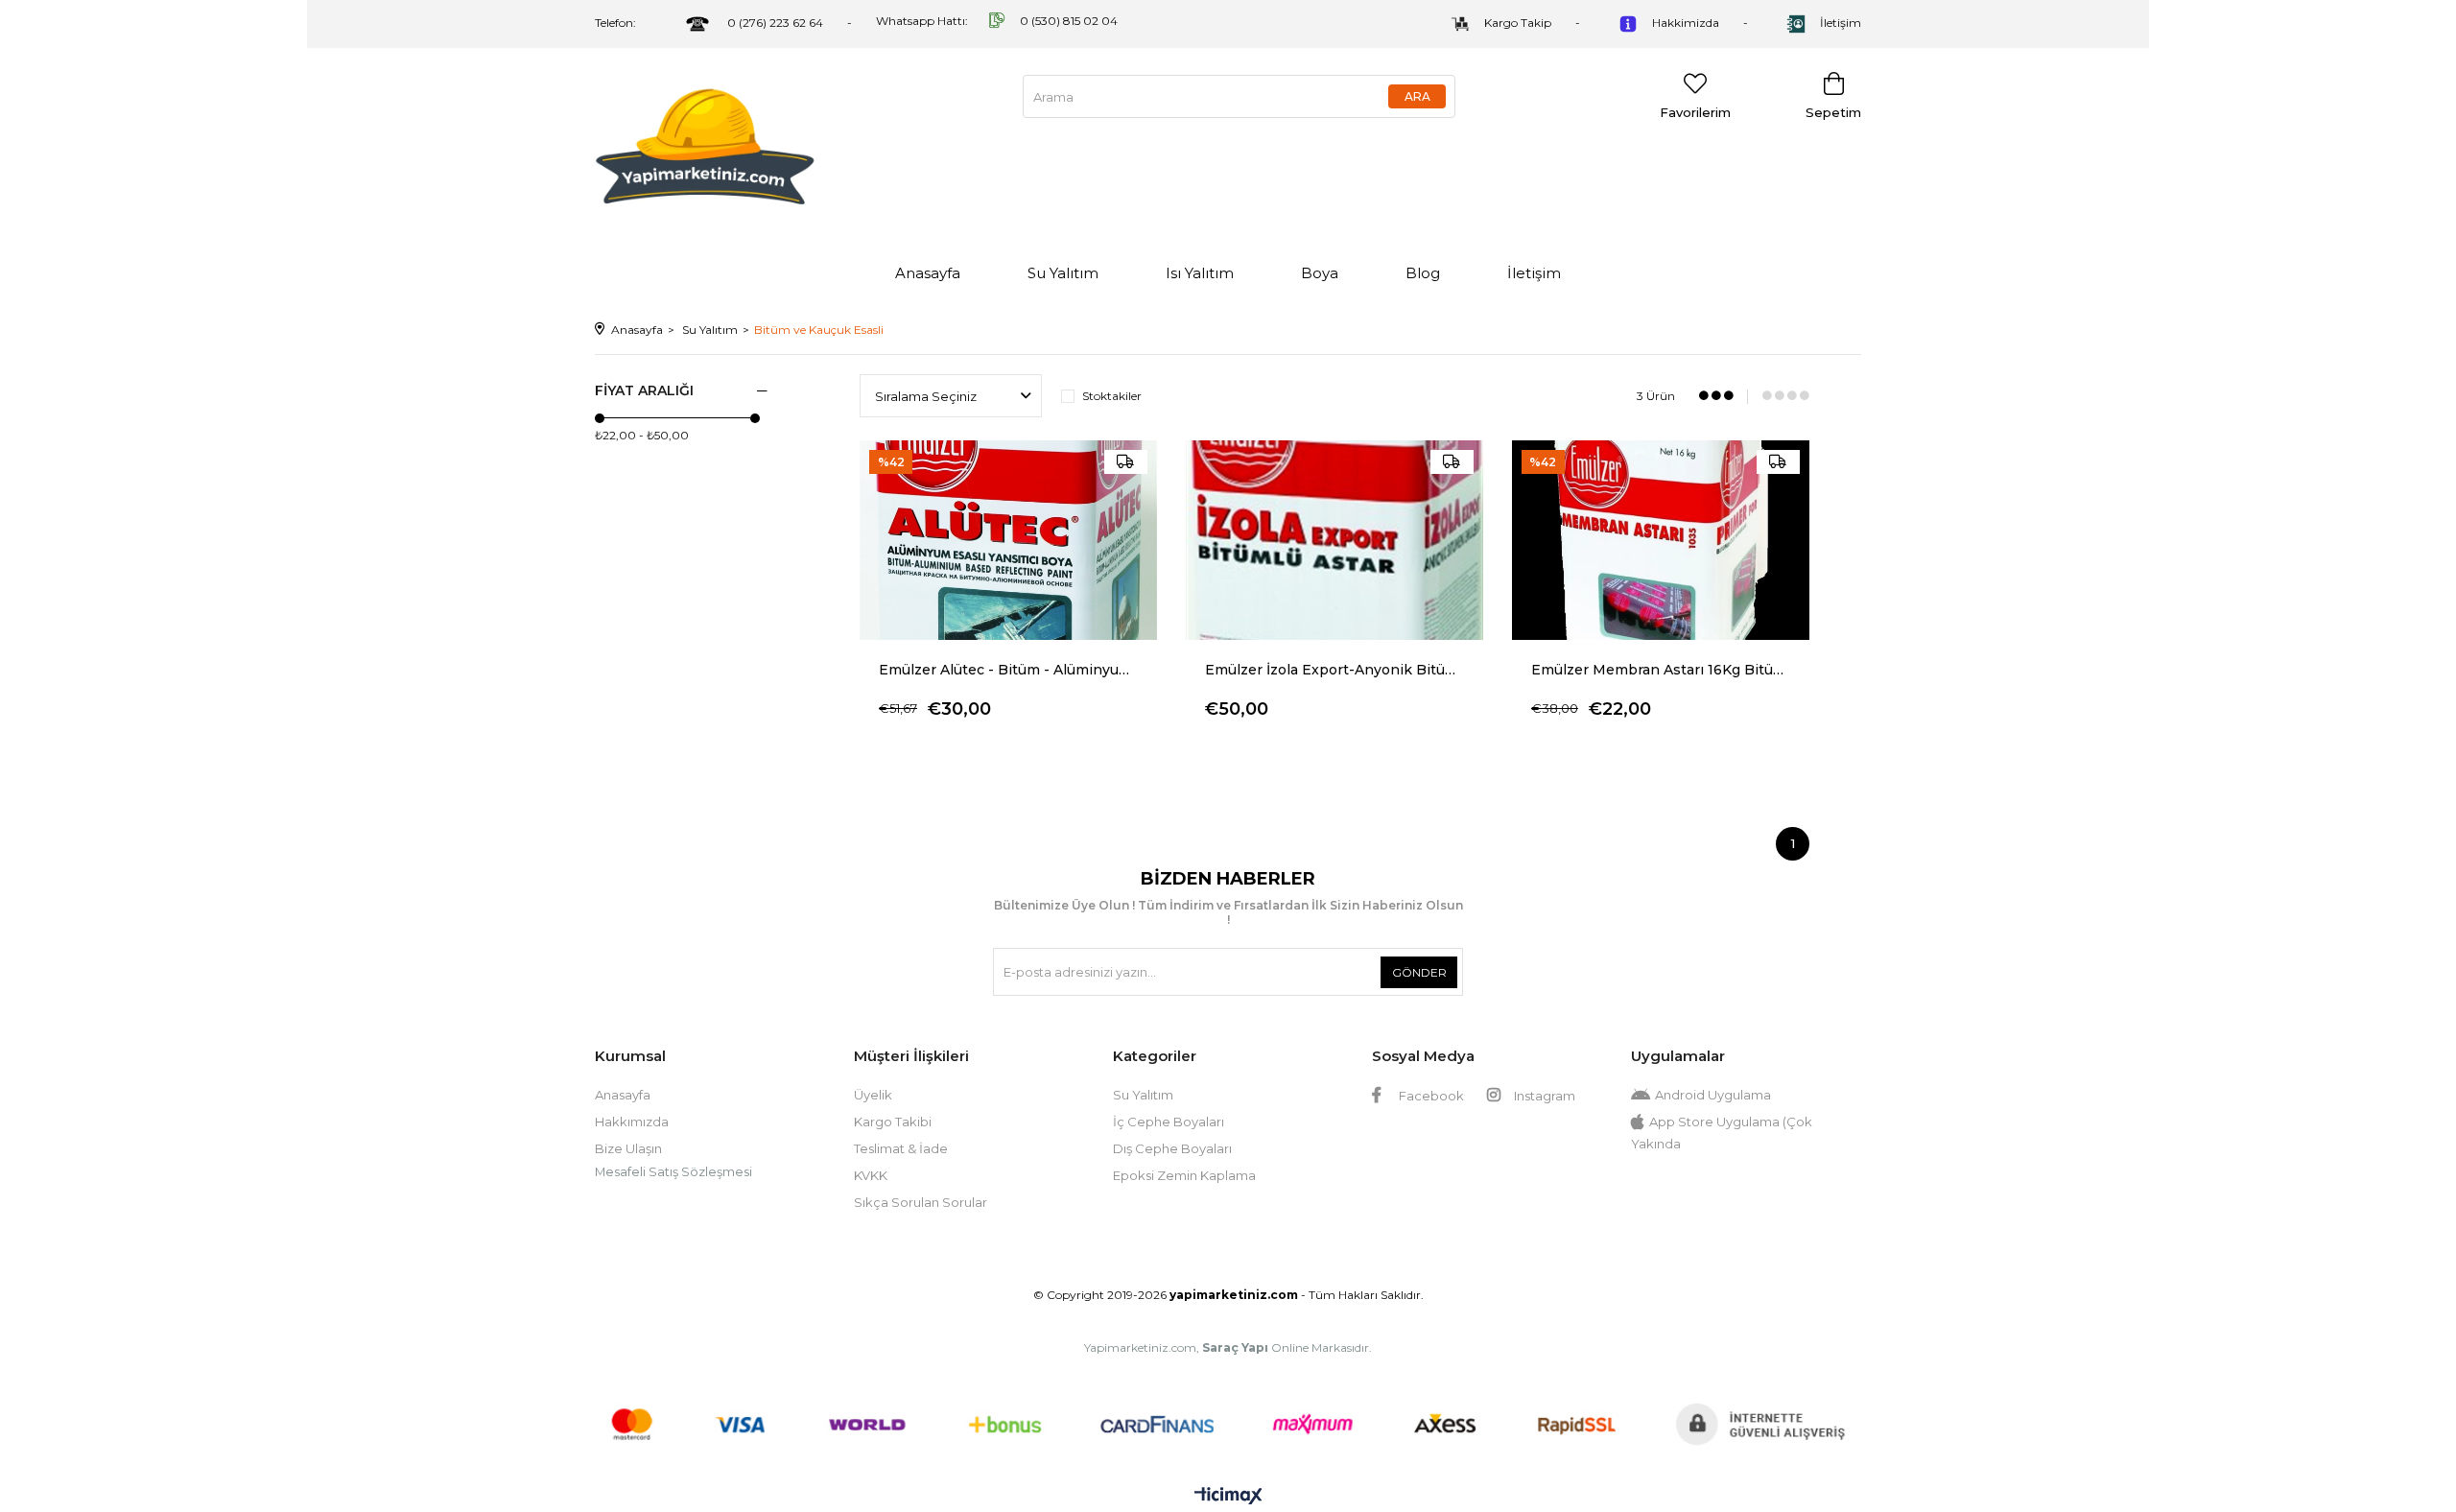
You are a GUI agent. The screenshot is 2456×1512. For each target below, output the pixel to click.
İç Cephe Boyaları (1169, 1122)
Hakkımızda (632, 1122)
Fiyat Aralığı (644, 390)
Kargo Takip (1518, 23)
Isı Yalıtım (1200, 273)
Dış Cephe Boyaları (1172, 1148)
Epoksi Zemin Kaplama (1184, 1175)
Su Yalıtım (1063, 273)
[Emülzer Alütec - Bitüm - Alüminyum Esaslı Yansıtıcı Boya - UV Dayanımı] (1008, 540)
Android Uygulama (1713, 1095)
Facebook (1430, 1096)
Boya (1320, 273)
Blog (1423, 273)
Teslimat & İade (901, 1148)
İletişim (1841, 23)
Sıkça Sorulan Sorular (921, 1202)
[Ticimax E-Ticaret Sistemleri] (1228, 1497)
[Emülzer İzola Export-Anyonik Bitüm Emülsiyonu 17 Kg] (1334, 540)
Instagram (1543, 1096)
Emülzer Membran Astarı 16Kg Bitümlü (1661, 670)
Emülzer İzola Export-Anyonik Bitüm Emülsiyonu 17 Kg (1334, 670)
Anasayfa (928, 273)
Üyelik (873, 1095)
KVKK (871, 1175)
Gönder (1419, 972)
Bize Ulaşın (628, 1148)
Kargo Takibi (893, 1122)
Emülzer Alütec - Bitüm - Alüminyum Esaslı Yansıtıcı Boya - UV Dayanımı (1008, 670)
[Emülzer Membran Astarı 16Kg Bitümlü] (1661, 540)
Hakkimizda (1686, 23)
